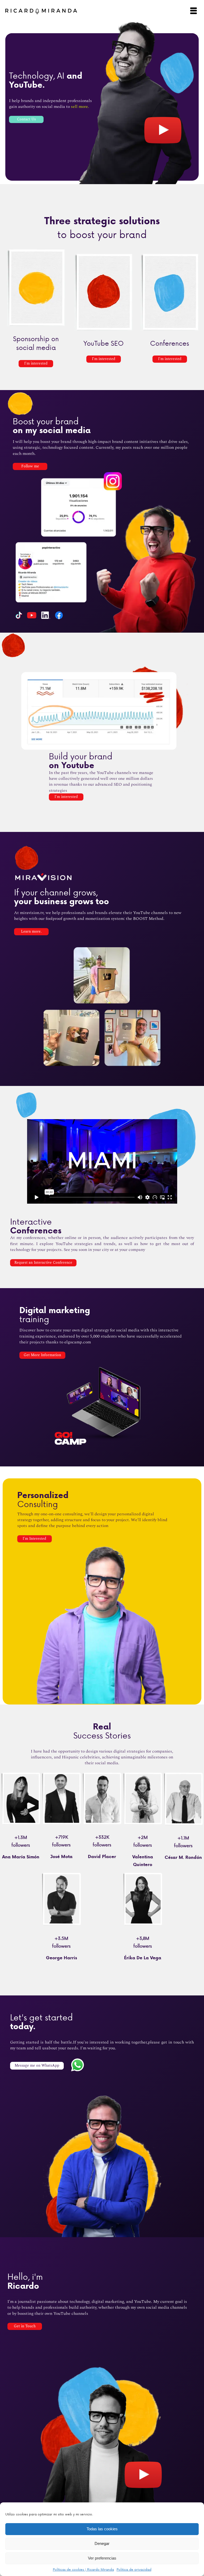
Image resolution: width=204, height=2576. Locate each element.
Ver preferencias (102, 2558)
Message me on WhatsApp (37, 2066)
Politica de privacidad (134, 2569)
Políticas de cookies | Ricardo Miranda (83, 2569)
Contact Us (26, 119)
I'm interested (36, 363)
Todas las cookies (102, 2529)
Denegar (102, 2543)
